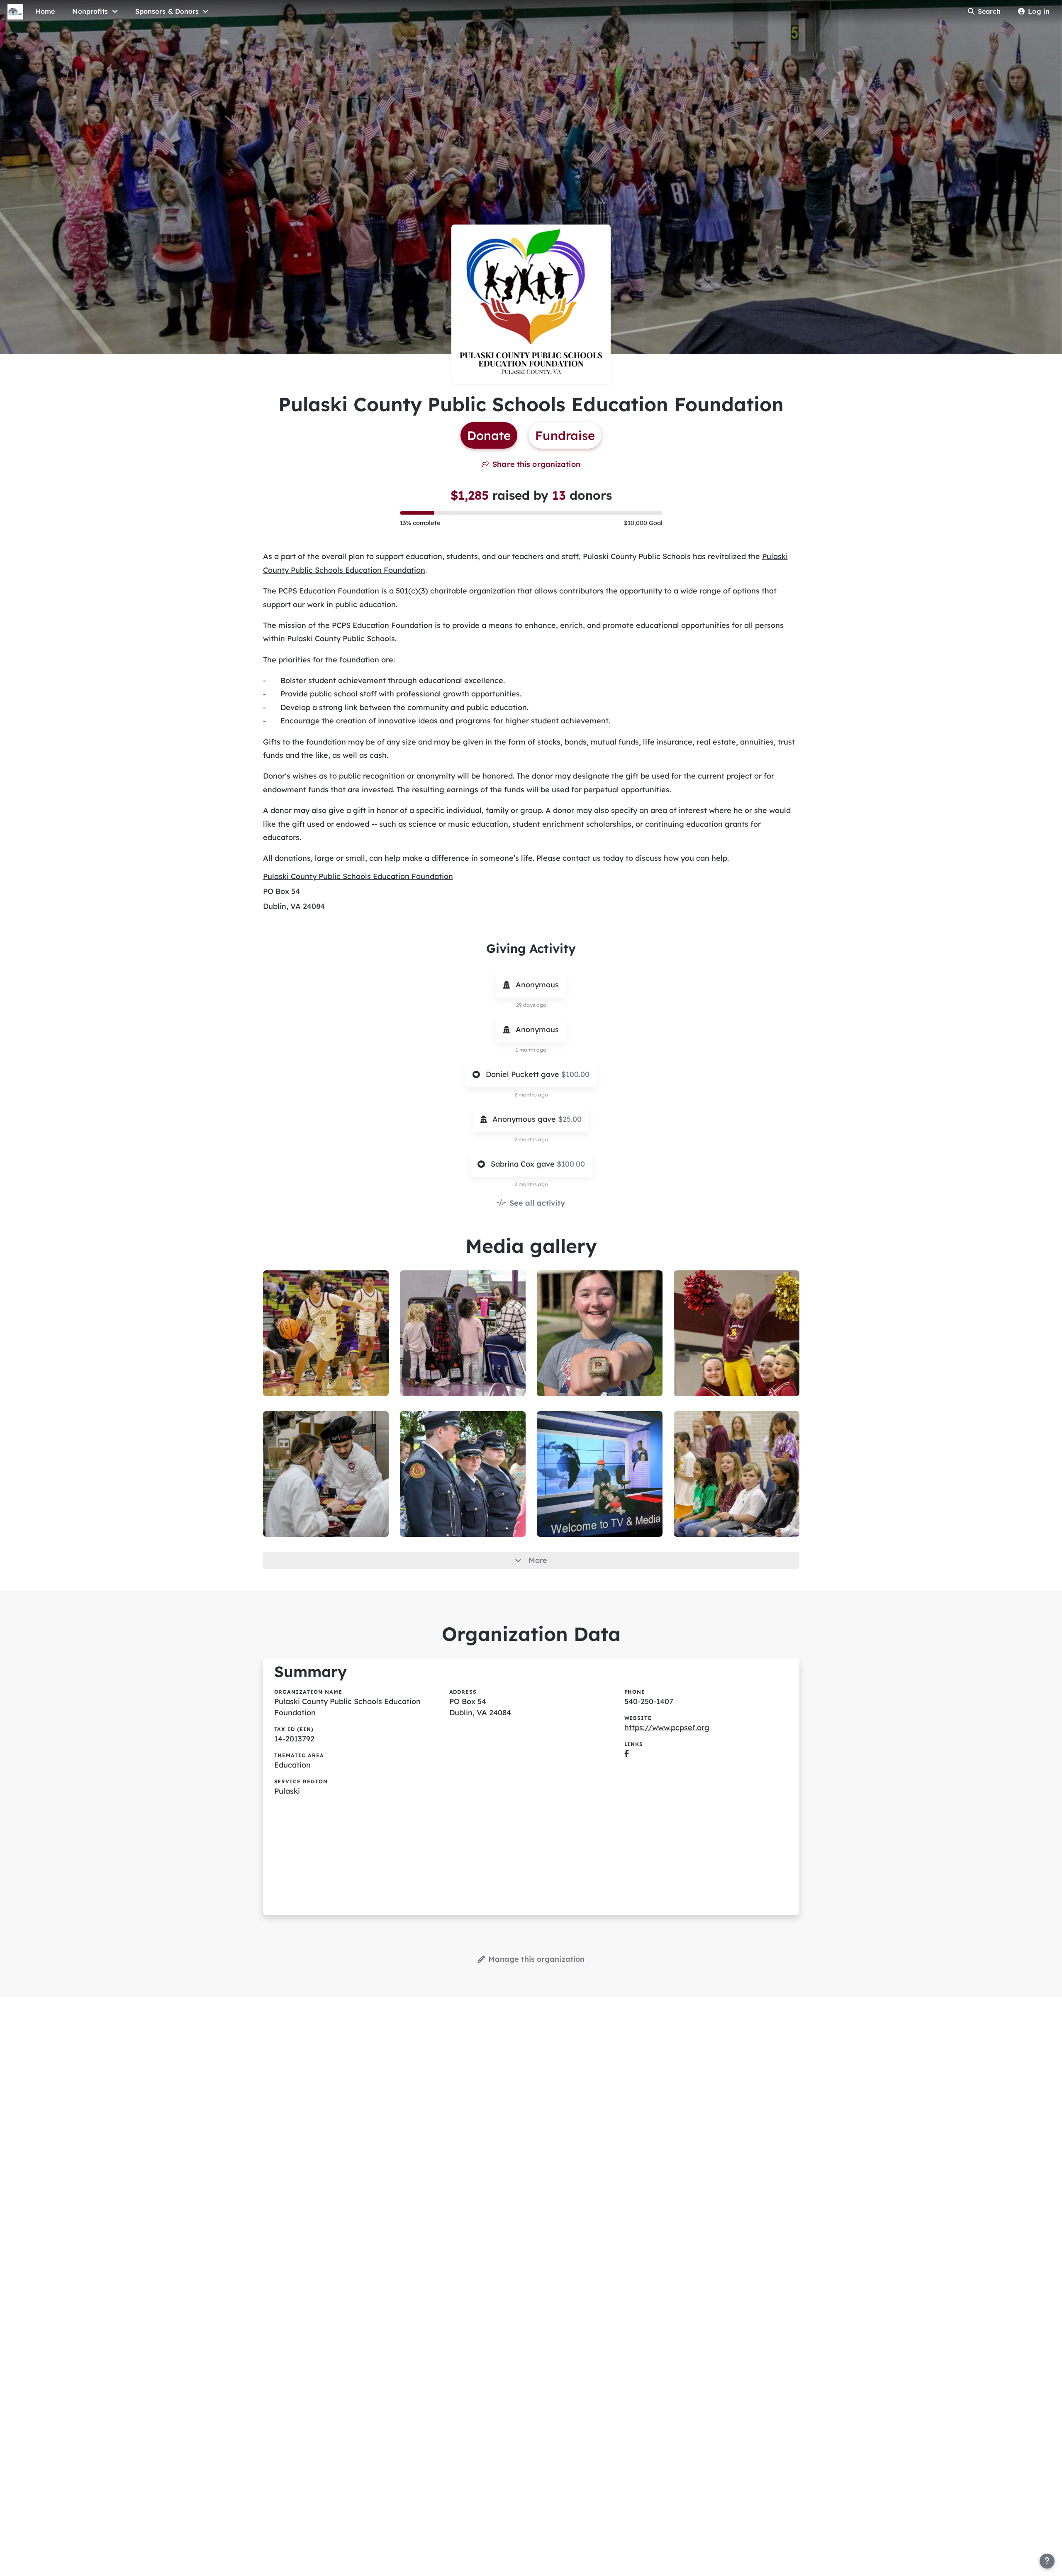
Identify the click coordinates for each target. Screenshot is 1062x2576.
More (538, 1560)
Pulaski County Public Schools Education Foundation (358, 876)
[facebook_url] (627, 1754)
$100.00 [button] (575, 1074)
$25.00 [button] (570, 1119)
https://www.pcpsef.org (667, 1728)
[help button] (1047, 2561)
